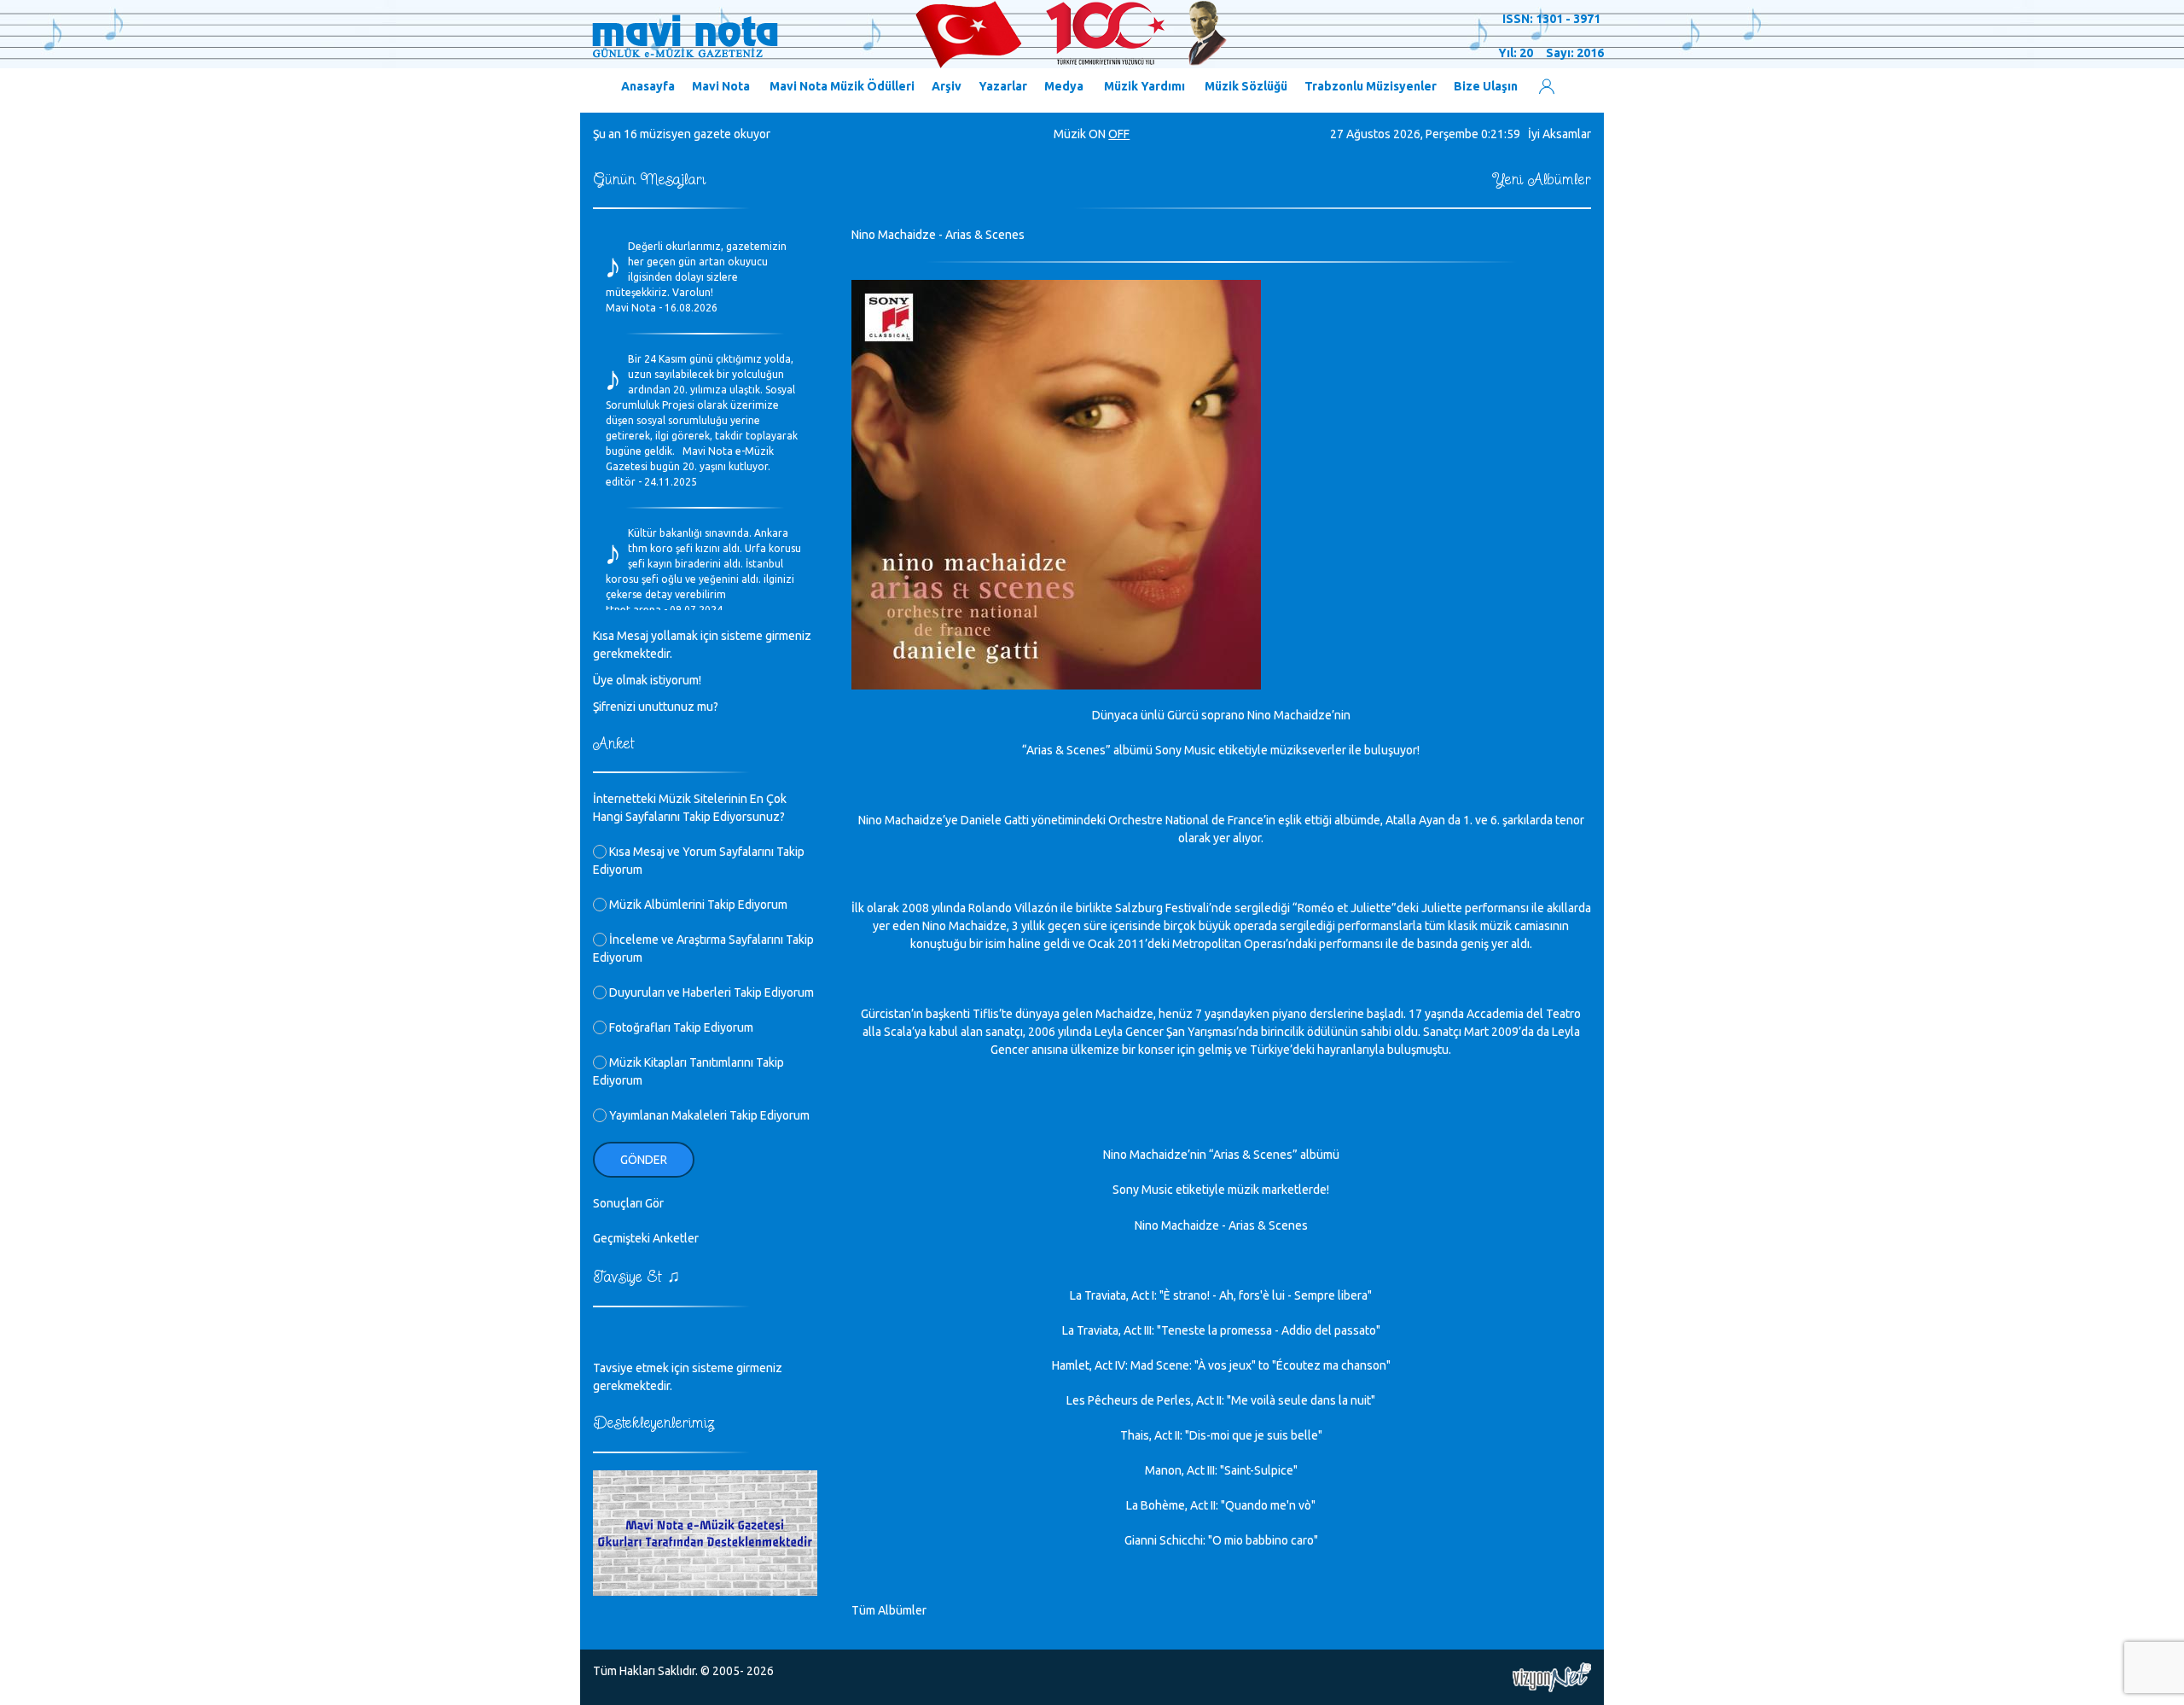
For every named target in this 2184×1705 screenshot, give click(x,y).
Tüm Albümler (889, 1610)
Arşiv (947, 86)
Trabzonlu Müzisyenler (1371, 86)
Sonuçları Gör (628, 1203)
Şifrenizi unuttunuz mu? (656, 707)
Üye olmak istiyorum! (647, 680)
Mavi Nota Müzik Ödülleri (842, 86)
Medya (1064, 86)
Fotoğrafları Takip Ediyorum (680, 1027)
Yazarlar (1003, 86)
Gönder (644, 1160)
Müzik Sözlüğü (1246, 86)
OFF (1119, 134)
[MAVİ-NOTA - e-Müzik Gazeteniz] (909, 35)
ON (1097, 134)
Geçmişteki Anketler (646, 1238)
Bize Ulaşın (1486, 86)
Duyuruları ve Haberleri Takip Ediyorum (710, 992)
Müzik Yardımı (1144, 86)
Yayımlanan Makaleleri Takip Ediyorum (708, 1115)
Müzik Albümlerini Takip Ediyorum (697, 905)
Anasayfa (648, 86)
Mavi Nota (721, 86)
